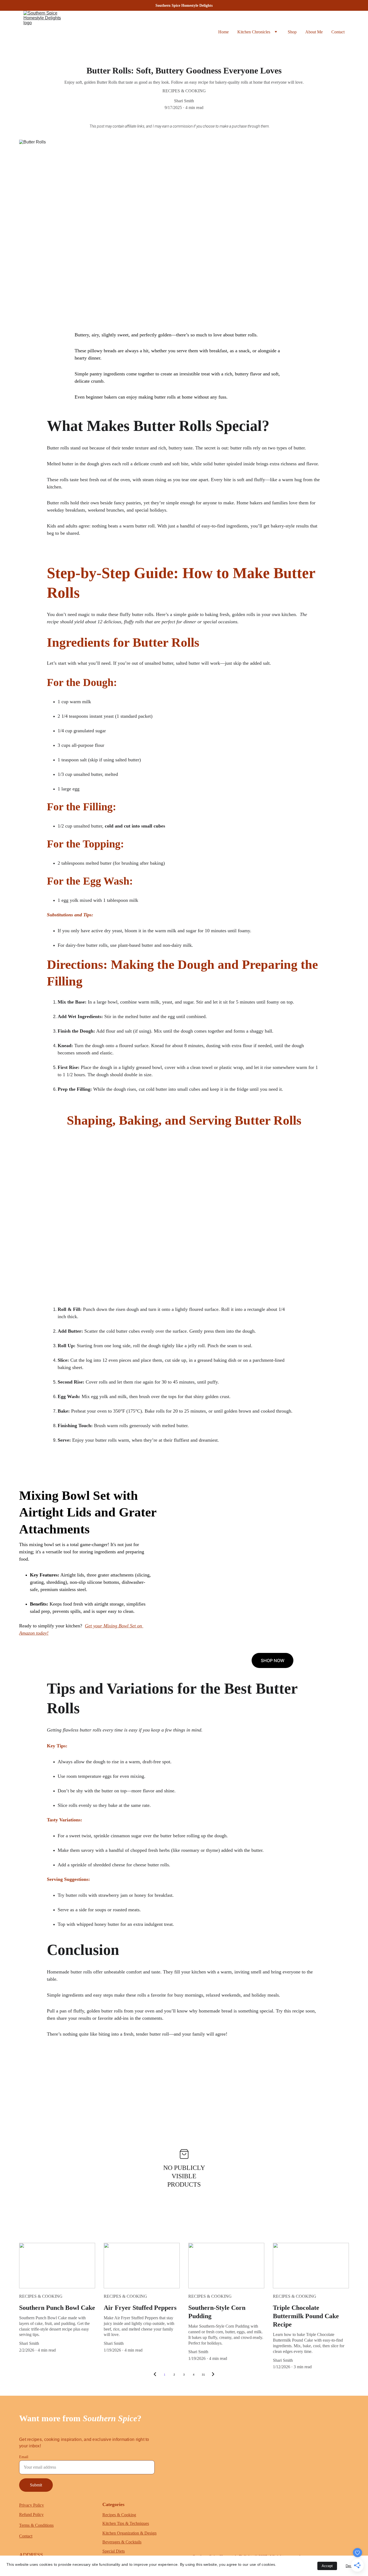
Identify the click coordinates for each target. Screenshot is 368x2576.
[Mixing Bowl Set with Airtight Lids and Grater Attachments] (263, 1598)
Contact (338, 32)
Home (223, 32)
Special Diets (114, 2551)
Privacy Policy (32, 2505)
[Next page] (213, 2375)
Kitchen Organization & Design (129, 2533)
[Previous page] (155, 2375)
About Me (314, 32)
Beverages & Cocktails (122, 2542)
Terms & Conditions (36, 2525)
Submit (36, 2485)
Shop (292, 32)
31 (203, 2375)
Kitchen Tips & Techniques (126, 2523)
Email (24, 2457)
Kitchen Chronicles (254, 32)
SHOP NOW (273, 1660)
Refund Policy (31, 2515)
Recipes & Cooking (119, 2515)
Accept (327, 2566)
